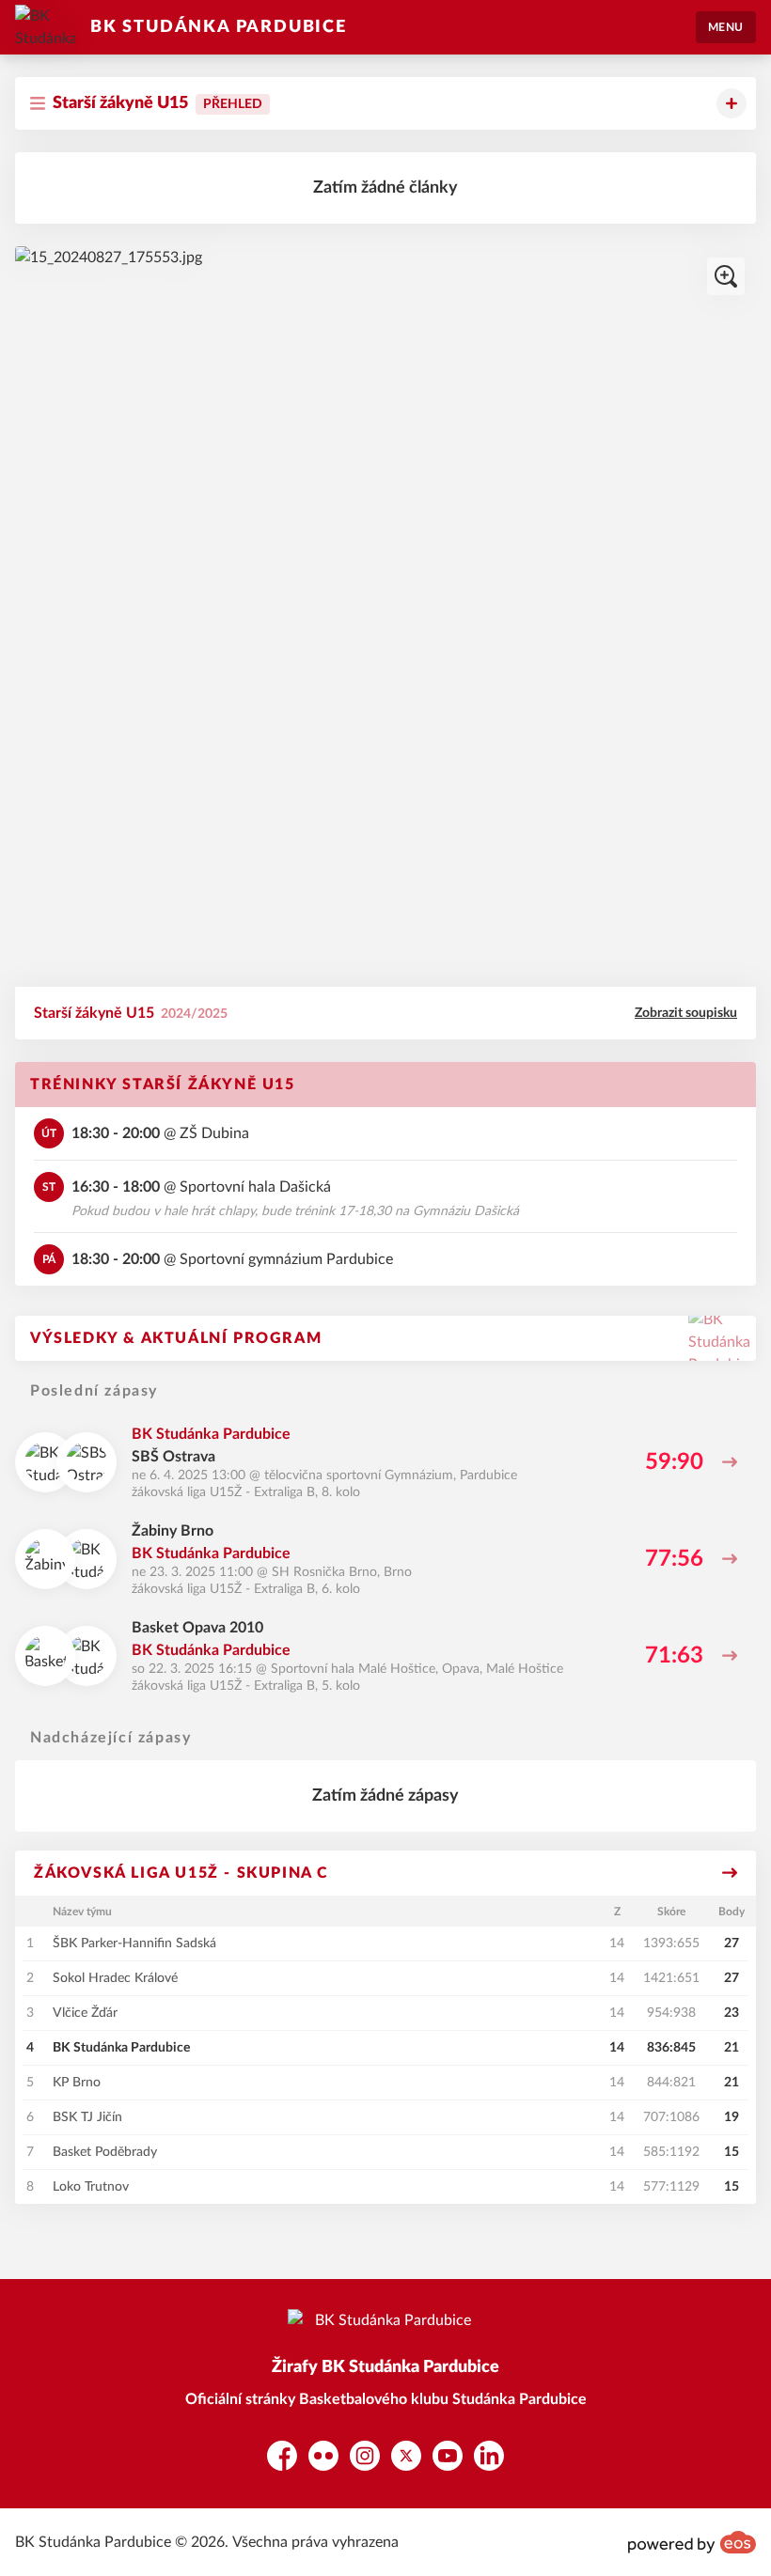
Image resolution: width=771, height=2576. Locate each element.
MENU (726, 27)
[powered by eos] (692, 2542)
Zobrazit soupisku (686, 1013)
